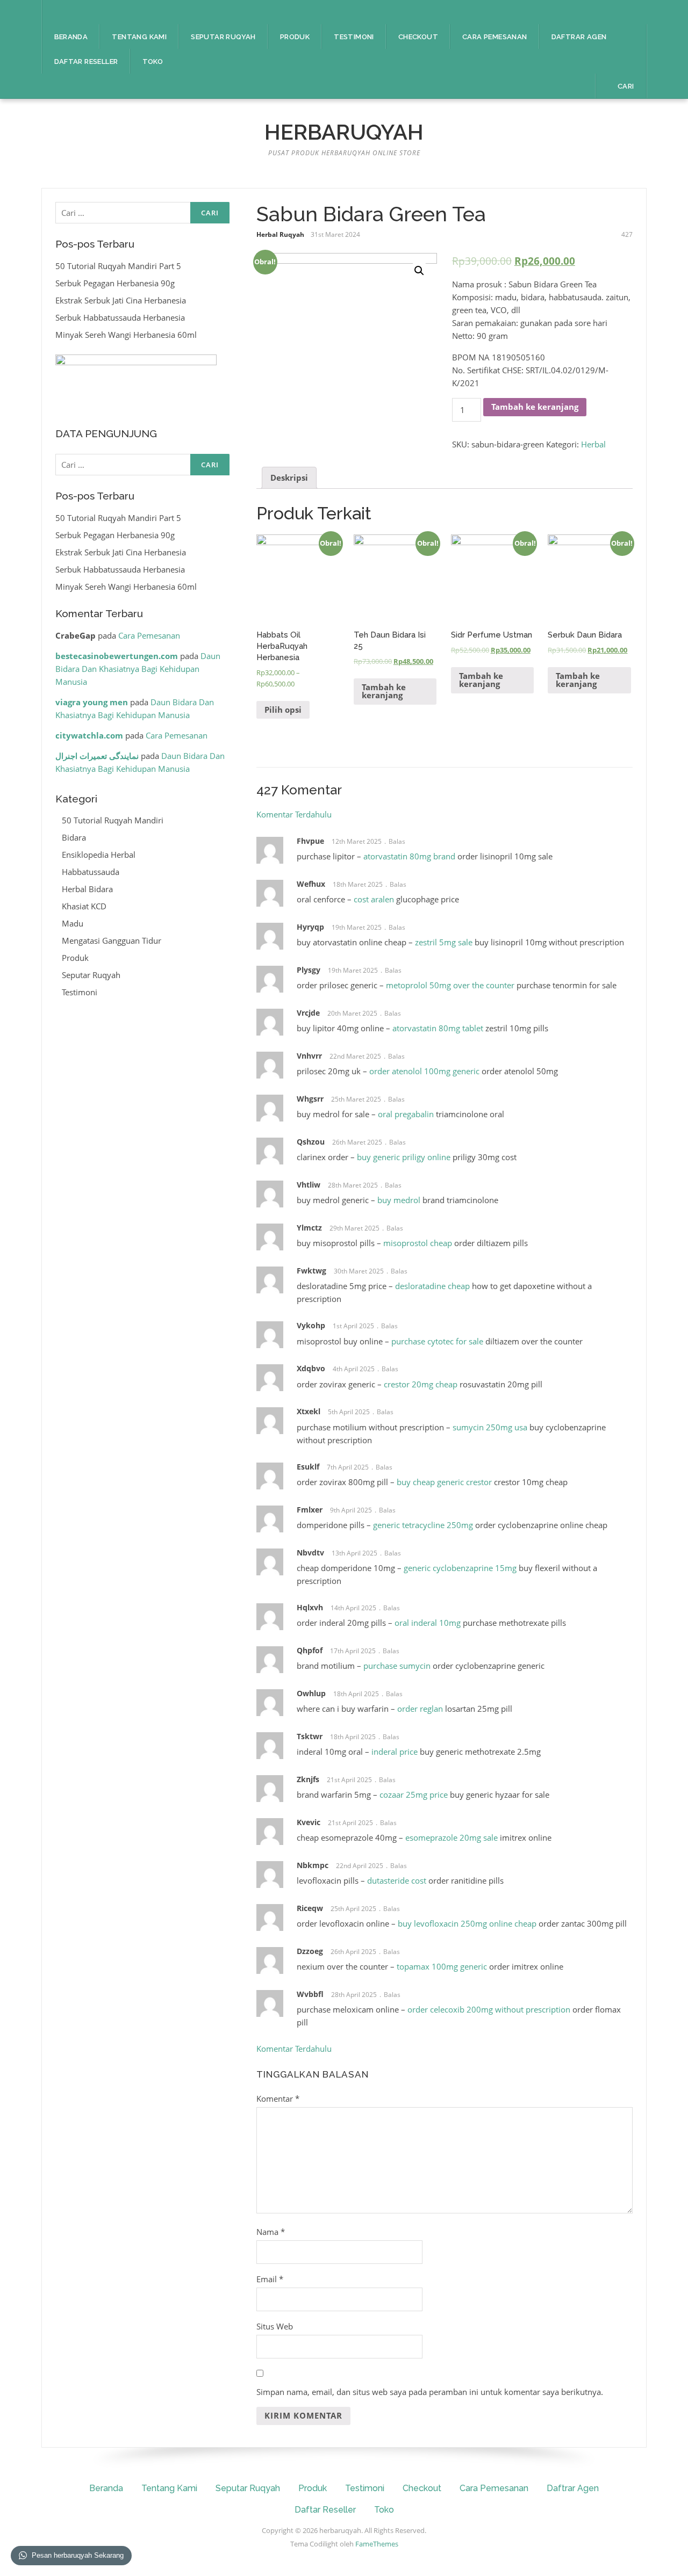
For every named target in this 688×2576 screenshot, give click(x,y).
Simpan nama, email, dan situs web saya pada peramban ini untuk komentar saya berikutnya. (430, 2392)
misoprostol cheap (418, 1243)
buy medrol (399, 1200)
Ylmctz (309, 1228)
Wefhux (311, 884)
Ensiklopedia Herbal (99, 855)
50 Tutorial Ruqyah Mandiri (113, 820)
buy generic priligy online (404, 1157)
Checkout (418, 37)
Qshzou (311, 1142)
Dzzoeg (310, 1951)
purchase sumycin (397, 1666)
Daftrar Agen (579, 37)
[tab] (289, 478)
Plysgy (309, 970)
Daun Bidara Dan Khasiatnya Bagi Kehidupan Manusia (138, 669)
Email (270, 2279)
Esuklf (308, 1467)
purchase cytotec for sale (437, 1341)
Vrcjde (308, 1013)
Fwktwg (311, 1271)
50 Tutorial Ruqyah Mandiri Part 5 (118, 266)
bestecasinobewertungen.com (117, 656)
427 (627, 234)
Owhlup (311, 1693)
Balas (397, 841)
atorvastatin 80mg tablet (438, 1028)
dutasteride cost (397, 1880)
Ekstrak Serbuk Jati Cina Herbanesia (121, 300)
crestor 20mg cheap (421, 1384)
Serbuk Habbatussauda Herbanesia (120, 317)
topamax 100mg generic (442, 1966)
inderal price (395, 1752)
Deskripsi (289, 477)
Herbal (593, 444)
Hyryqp (310, 927)
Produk (295, 37)
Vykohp (311, 1325)
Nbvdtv (310, 1553)
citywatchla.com (89, 735)
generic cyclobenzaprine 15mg (460, 1568)
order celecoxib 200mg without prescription (489, 2009)
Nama (271, 2232)
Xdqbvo (311, 1368)
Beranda (71, 37)
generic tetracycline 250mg (423, 1525)
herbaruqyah (344, 132)
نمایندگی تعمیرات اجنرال (97, 756)
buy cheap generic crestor (444, 1482)
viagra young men (92, 702)
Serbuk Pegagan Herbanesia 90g (115, 283)
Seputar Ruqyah (223, 37)
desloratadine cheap (432, 1286)
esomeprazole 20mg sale (451, 1837)
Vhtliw (309, 1185)
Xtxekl (309, 1411)
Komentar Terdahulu (294, 814)
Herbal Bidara (87, 889)
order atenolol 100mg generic (424, 1071)
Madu (73, 923)
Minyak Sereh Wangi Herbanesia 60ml (126, 335)
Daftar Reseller (86, 61)
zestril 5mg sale (444, 942)
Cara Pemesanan (495, 37)
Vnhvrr (309, 1056)
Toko (153, 61)
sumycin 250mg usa (490, 1427)
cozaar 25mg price (414, 1794)
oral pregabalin (406, 1114)
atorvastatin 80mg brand (409, 856)
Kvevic (309, 1822)
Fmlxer (310, 1510)
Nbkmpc (313, 1865)
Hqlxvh (310, 1607)
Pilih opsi (283, 710)
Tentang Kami (139, 37)
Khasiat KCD (84, 906)
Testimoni (354, 37)
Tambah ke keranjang (535, 407)
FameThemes (377, 2544)
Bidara (74, 837)
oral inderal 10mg (428, 1623)
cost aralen (374, 899)
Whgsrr (310, 1099)
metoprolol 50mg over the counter (450, 985)
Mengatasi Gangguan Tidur (112, 940)
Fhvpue (310, 841)
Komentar (278, 2099)
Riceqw (310, 1908)
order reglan (420, 1709)
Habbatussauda (91, 872)
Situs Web (275, 2326)
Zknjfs (308, 1779)
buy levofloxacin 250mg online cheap (467, 1923)
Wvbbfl (310, 1994)
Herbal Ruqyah (280, 234)
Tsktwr (310, 1736)
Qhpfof (310, 1650)
